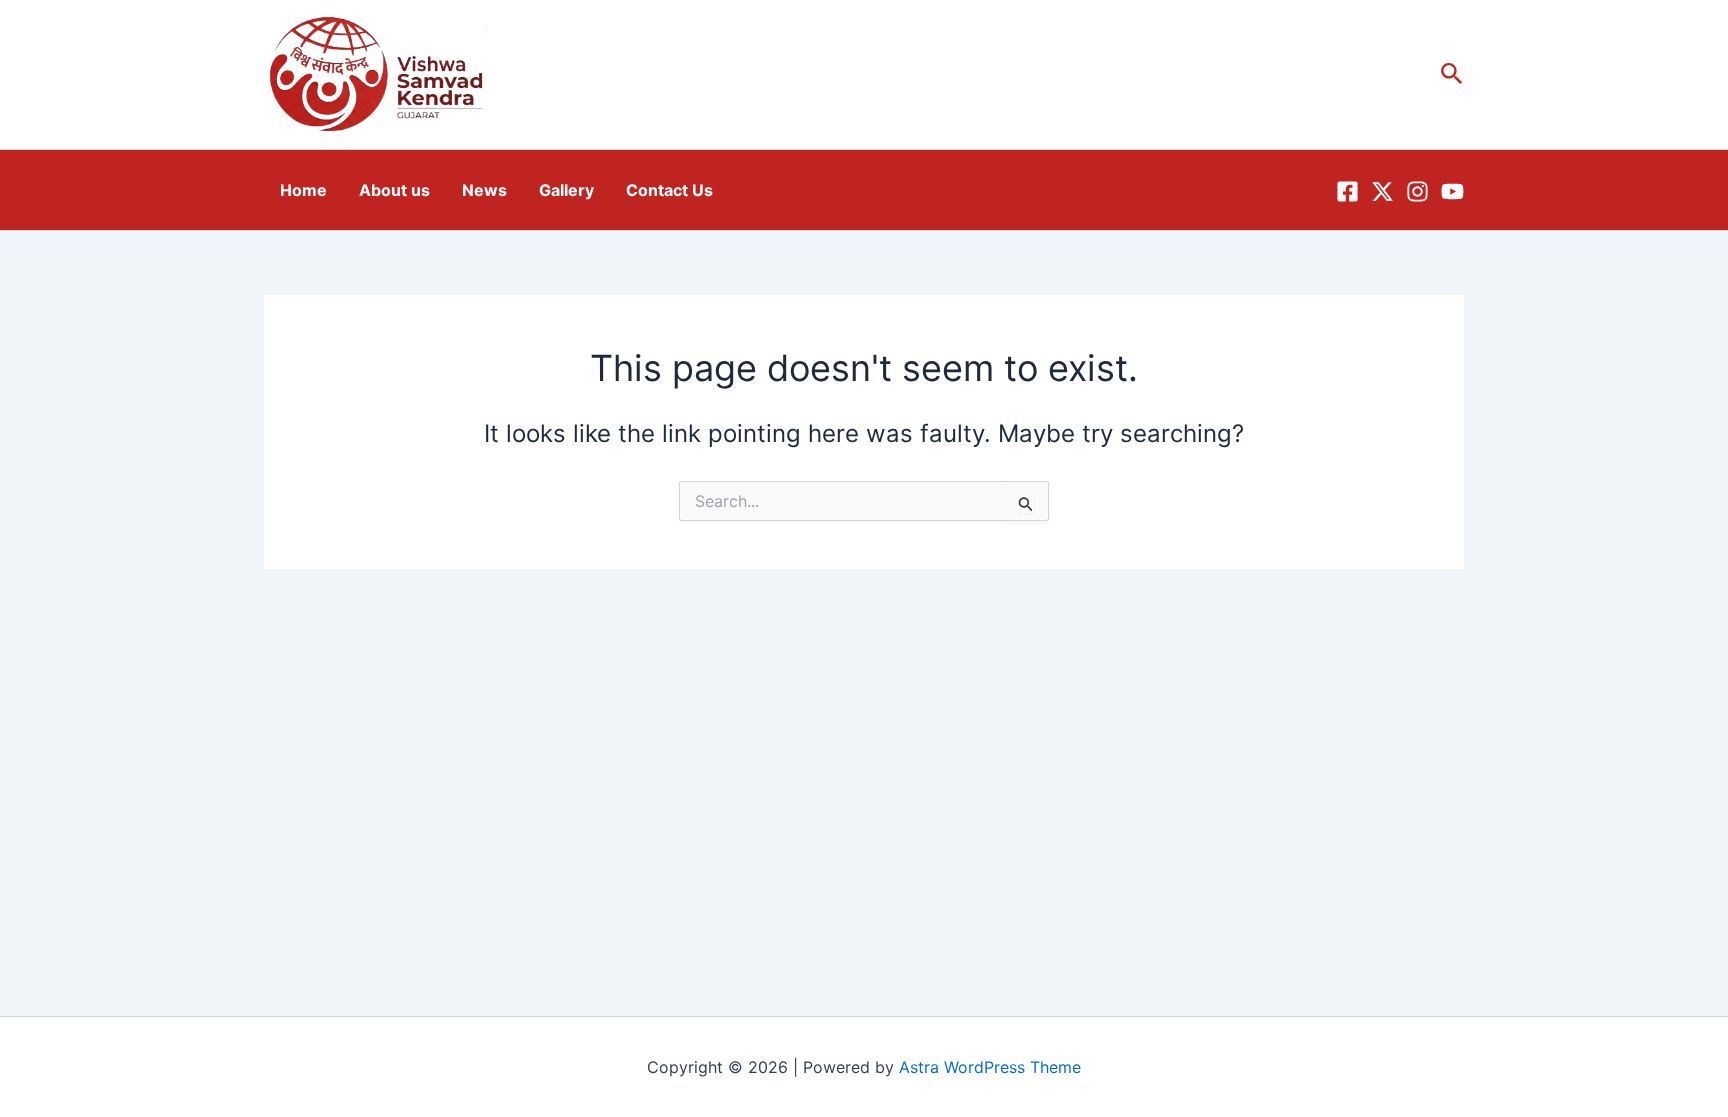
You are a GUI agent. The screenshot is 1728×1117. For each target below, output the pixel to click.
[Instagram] (1417, 191)
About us (394, 190)
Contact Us (669, 190)
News (484, 190)
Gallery (566, 190)
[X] (1382, 191)
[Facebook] (1347, 191)
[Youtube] (1452, 191)
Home (303, 190)
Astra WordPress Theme (990, 1067)
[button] (1452, 74)
